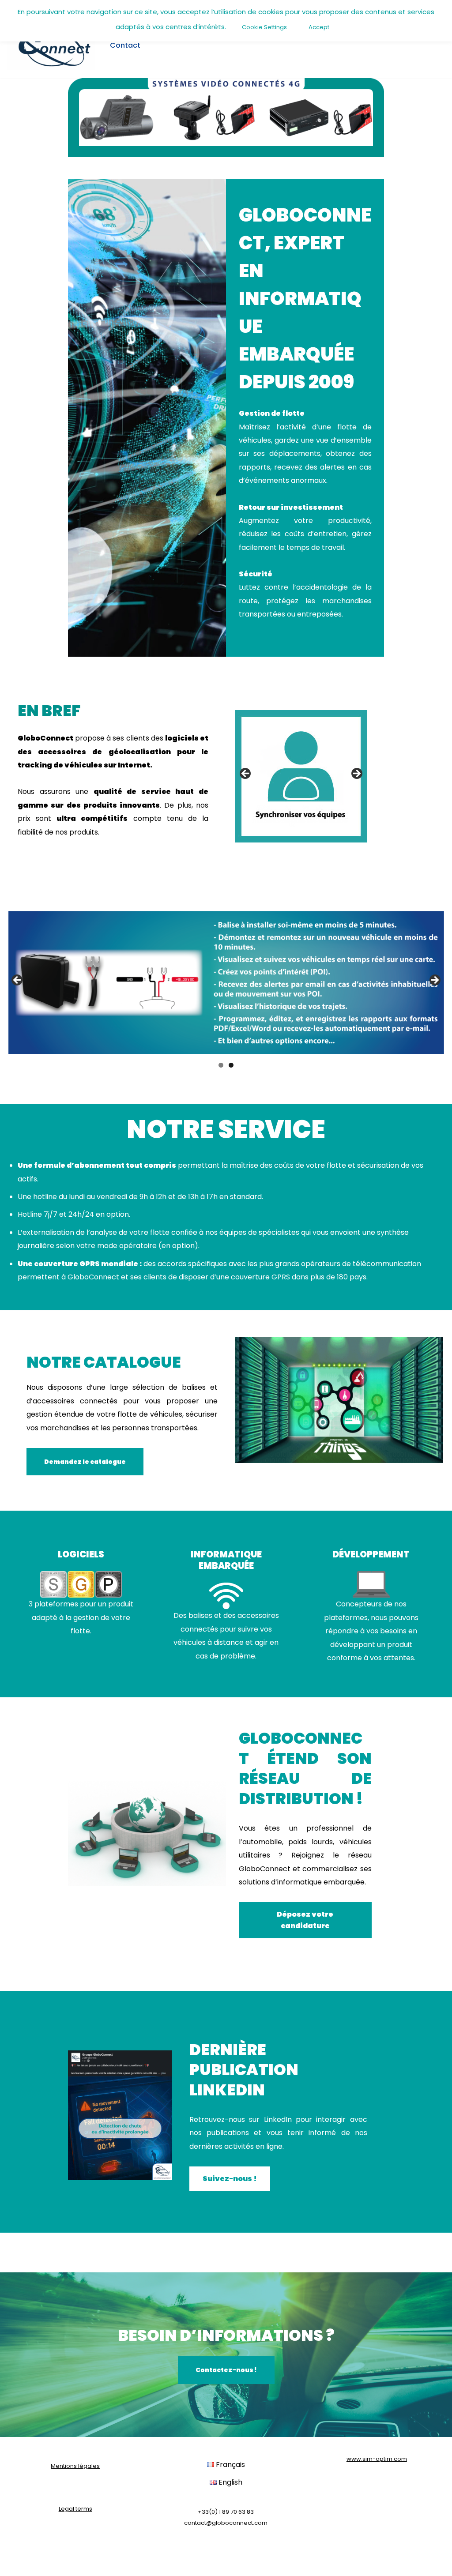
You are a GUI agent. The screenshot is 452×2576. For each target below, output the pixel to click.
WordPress (95, 2564)
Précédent (246, 774)
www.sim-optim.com (377, 2459)
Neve (15, 2564)
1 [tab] (221, 1065)
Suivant (356, 774)
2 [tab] (231, 1065)
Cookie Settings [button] (264, 27)
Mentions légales (75, 2466)
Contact (125, 45)
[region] (301, 776)
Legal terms (75, 2509)
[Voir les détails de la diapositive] (301, 776)
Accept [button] (319, 27)
